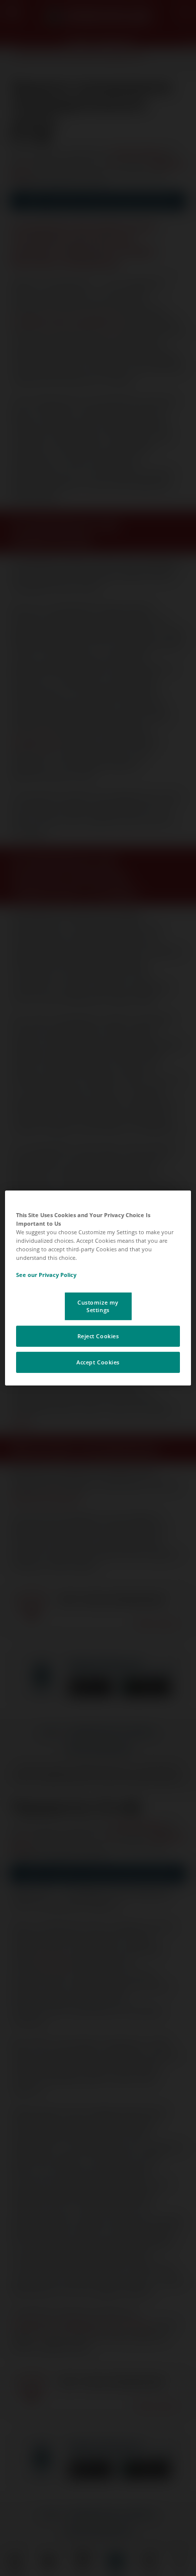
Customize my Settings (98, 1306)
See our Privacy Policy (46, 1275)
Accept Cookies (98, 1362)
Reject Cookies (98, 1336)
